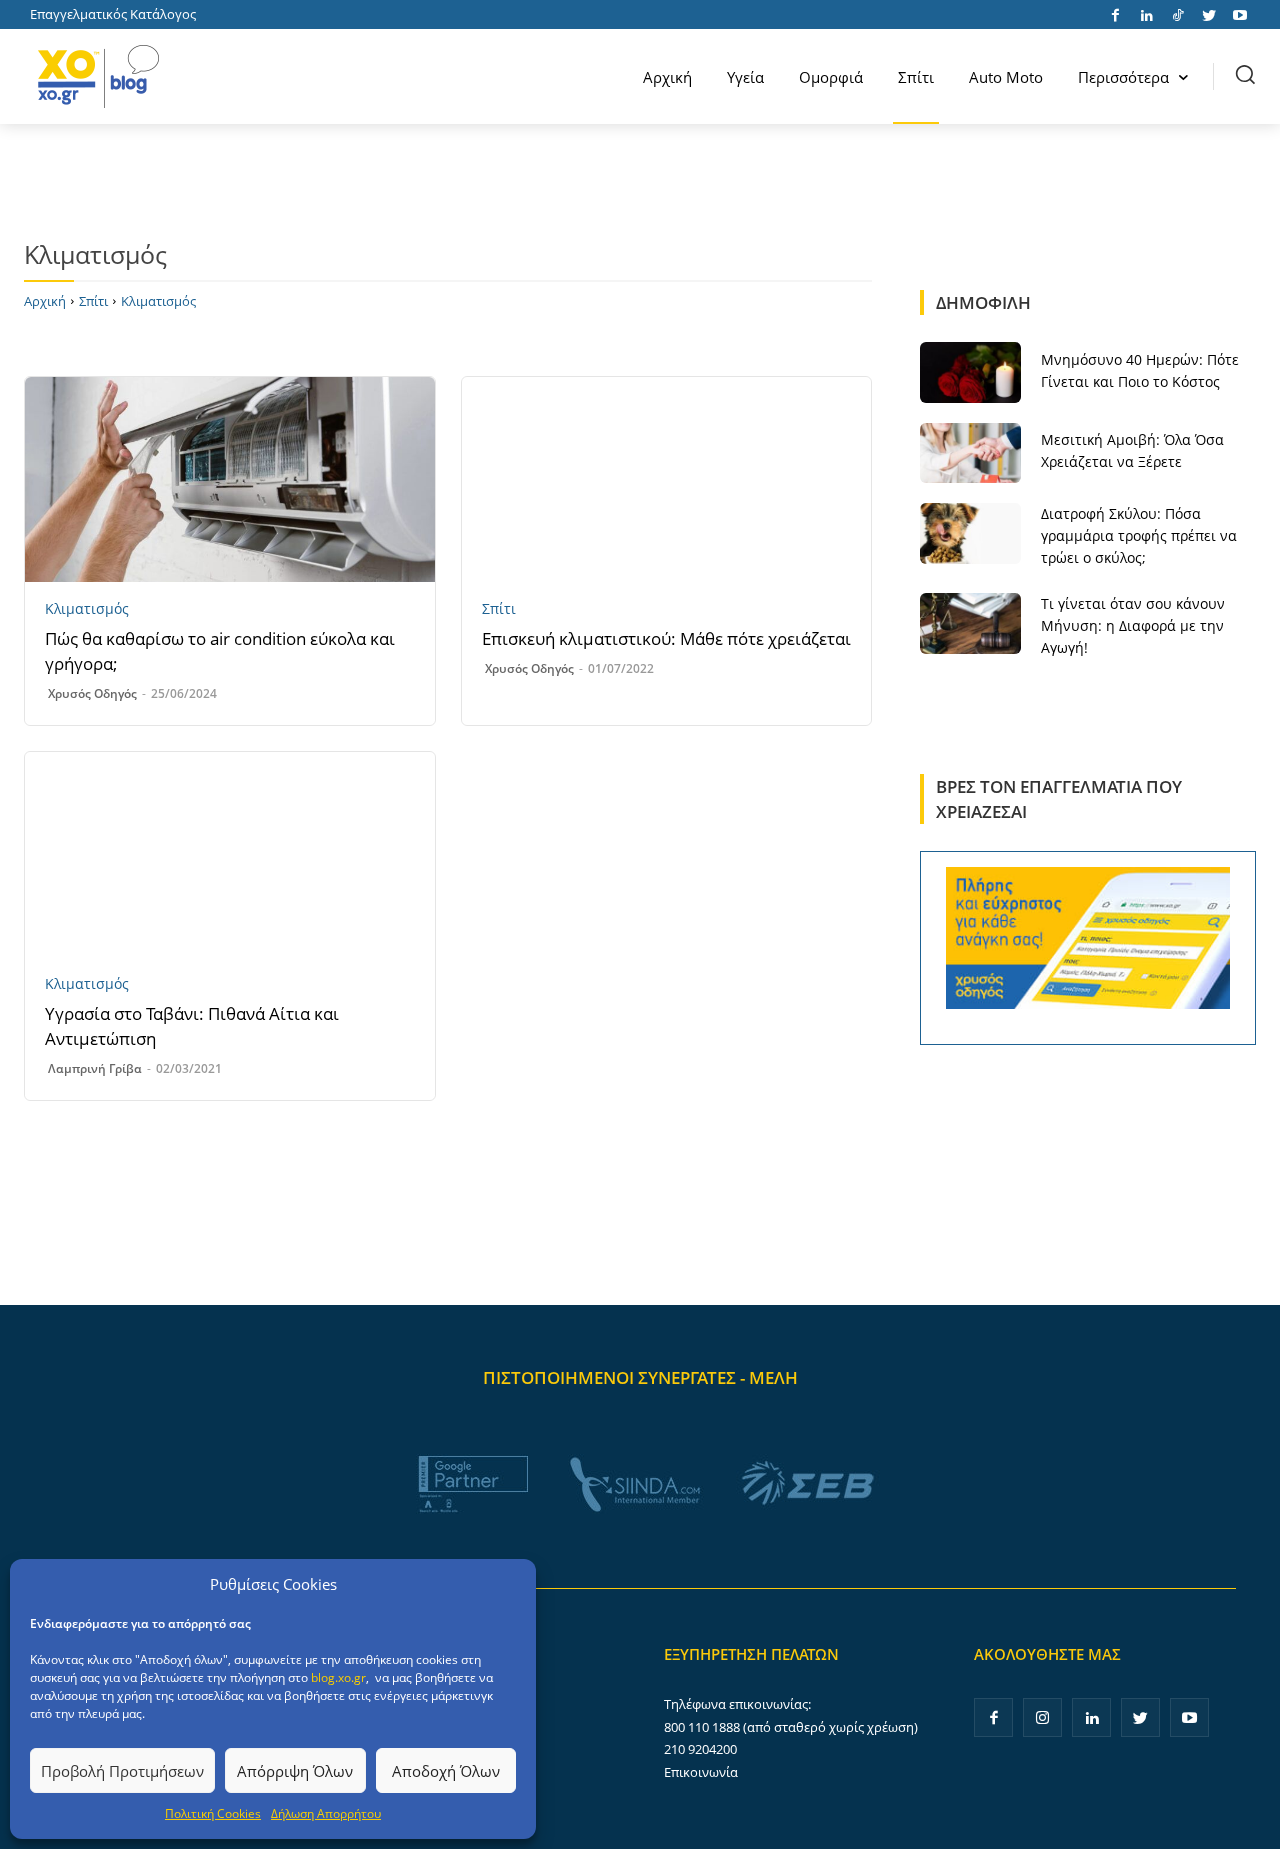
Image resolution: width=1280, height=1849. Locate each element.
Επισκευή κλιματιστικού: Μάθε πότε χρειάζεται (666, 638)
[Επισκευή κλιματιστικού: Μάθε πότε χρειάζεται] (667, 479)
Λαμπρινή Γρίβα (95, 1068)
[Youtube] (1239, 13)
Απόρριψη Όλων (295, 1771)
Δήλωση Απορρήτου (326, 1813)
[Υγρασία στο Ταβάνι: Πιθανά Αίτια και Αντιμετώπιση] (230, 854)
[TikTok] (1177, 13)
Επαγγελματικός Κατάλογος (113, 14)
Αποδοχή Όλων (446, 1771)
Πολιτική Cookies (213, 1813)
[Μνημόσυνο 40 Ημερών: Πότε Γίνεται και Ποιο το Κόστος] (970, 372)
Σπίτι (93, 301)
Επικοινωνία (701, 1772)
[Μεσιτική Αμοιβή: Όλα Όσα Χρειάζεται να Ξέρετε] (970, 453)
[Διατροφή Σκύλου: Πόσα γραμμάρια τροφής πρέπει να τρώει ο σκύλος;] (970, 533)
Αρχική (45, 301)
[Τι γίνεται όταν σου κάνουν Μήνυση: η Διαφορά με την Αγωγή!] (970, 623)
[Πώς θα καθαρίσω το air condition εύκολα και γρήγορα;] (230, 479)
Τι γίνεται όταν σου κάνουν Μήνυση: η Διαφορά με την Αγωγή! (1133, 625)
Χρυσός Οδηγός (92, 693)
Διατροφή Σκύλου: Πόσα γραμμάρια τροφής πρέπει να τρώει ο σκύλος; (1139, 535)
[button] (1245, 74)
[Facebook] (1115, 13)
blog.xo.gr (338, 1677)
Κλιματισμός (87, 609)
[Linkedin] (1146, 13)
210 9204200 (700, 1749)
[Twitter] (1208, 13)
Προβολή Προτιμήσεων (122, 1771)
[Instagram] (1042, 1717)
